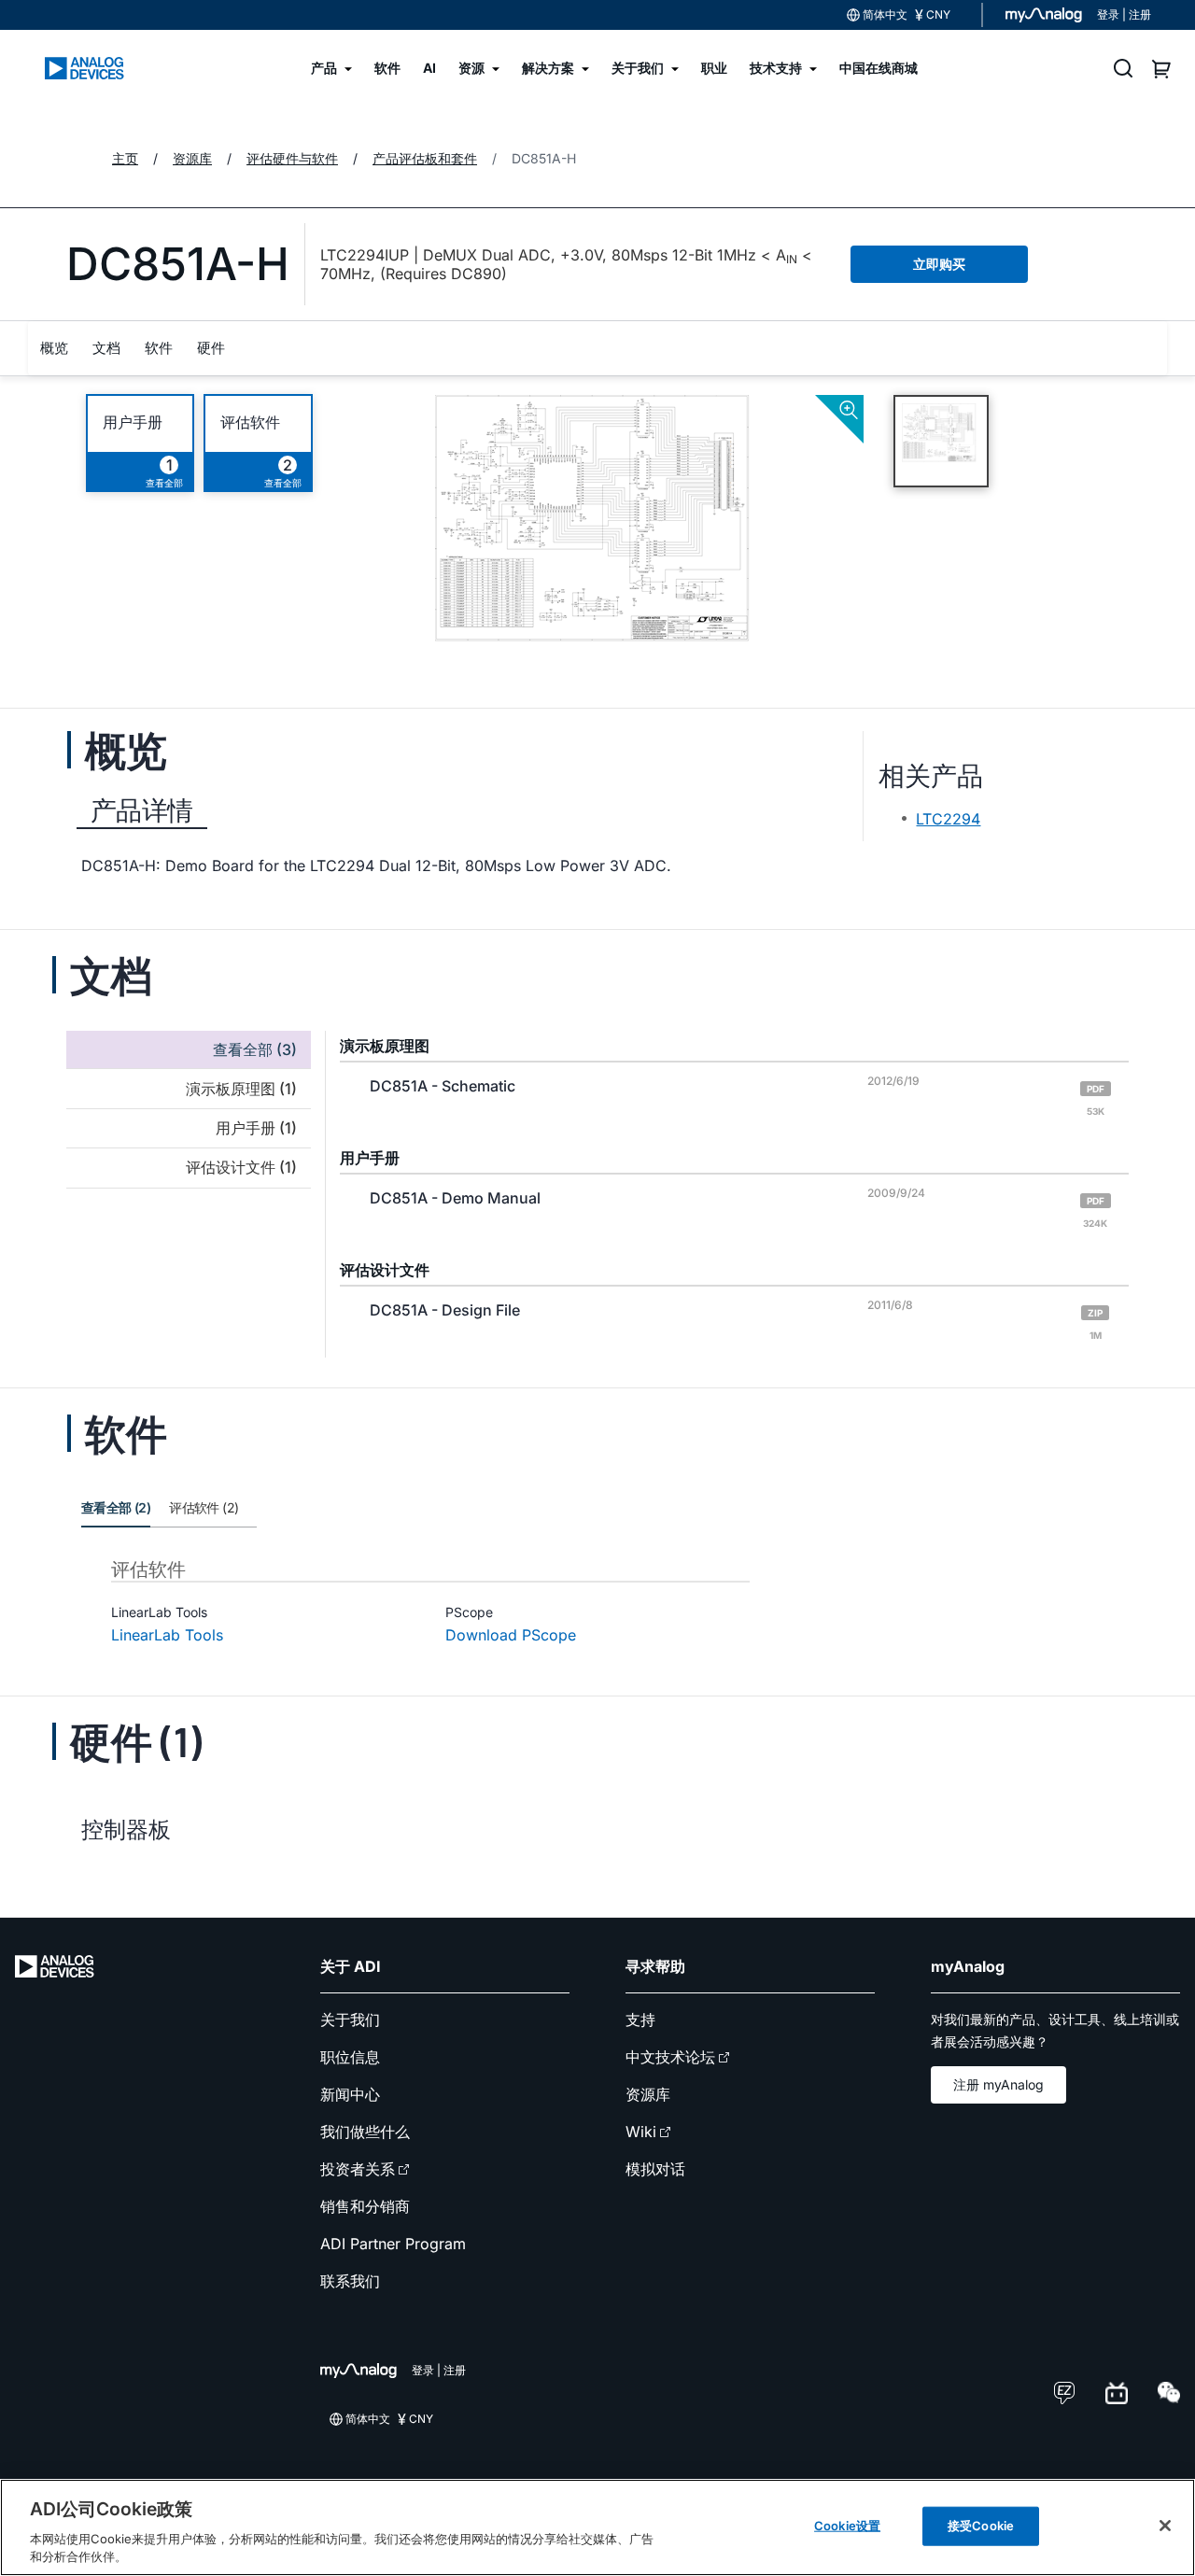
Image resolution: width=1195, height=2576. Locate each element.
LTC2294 (948, 819)
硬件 (211, 348)
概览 (54, 348)
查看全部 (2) (116, 1507)
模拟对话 (655, 2169)
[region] (597, 2527)
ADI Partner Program (393, 2244)
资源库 (648, 2094)
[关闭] (1165, 2526)
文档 (106, 348)
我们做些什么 (365, 2132)
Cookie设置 (847, 2526)
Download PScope (511, 1635)
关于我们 (350, 2020)
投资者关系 (358, 2169)
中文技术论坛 (670, 2057)
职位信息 (350, 2057)
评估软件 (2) (204, 1507)
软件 (159, 348)
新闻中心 (350, 2094)
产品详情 (142, 810)
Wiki (641, 2132)
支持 (640, 2020)
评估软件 (250, 422)
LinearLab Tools (167, 1635)
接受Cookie (981, 2526)
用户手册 (133, 422)
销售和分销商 (365, 2206)
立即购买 (939, 264)
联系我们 (350, 2281)
